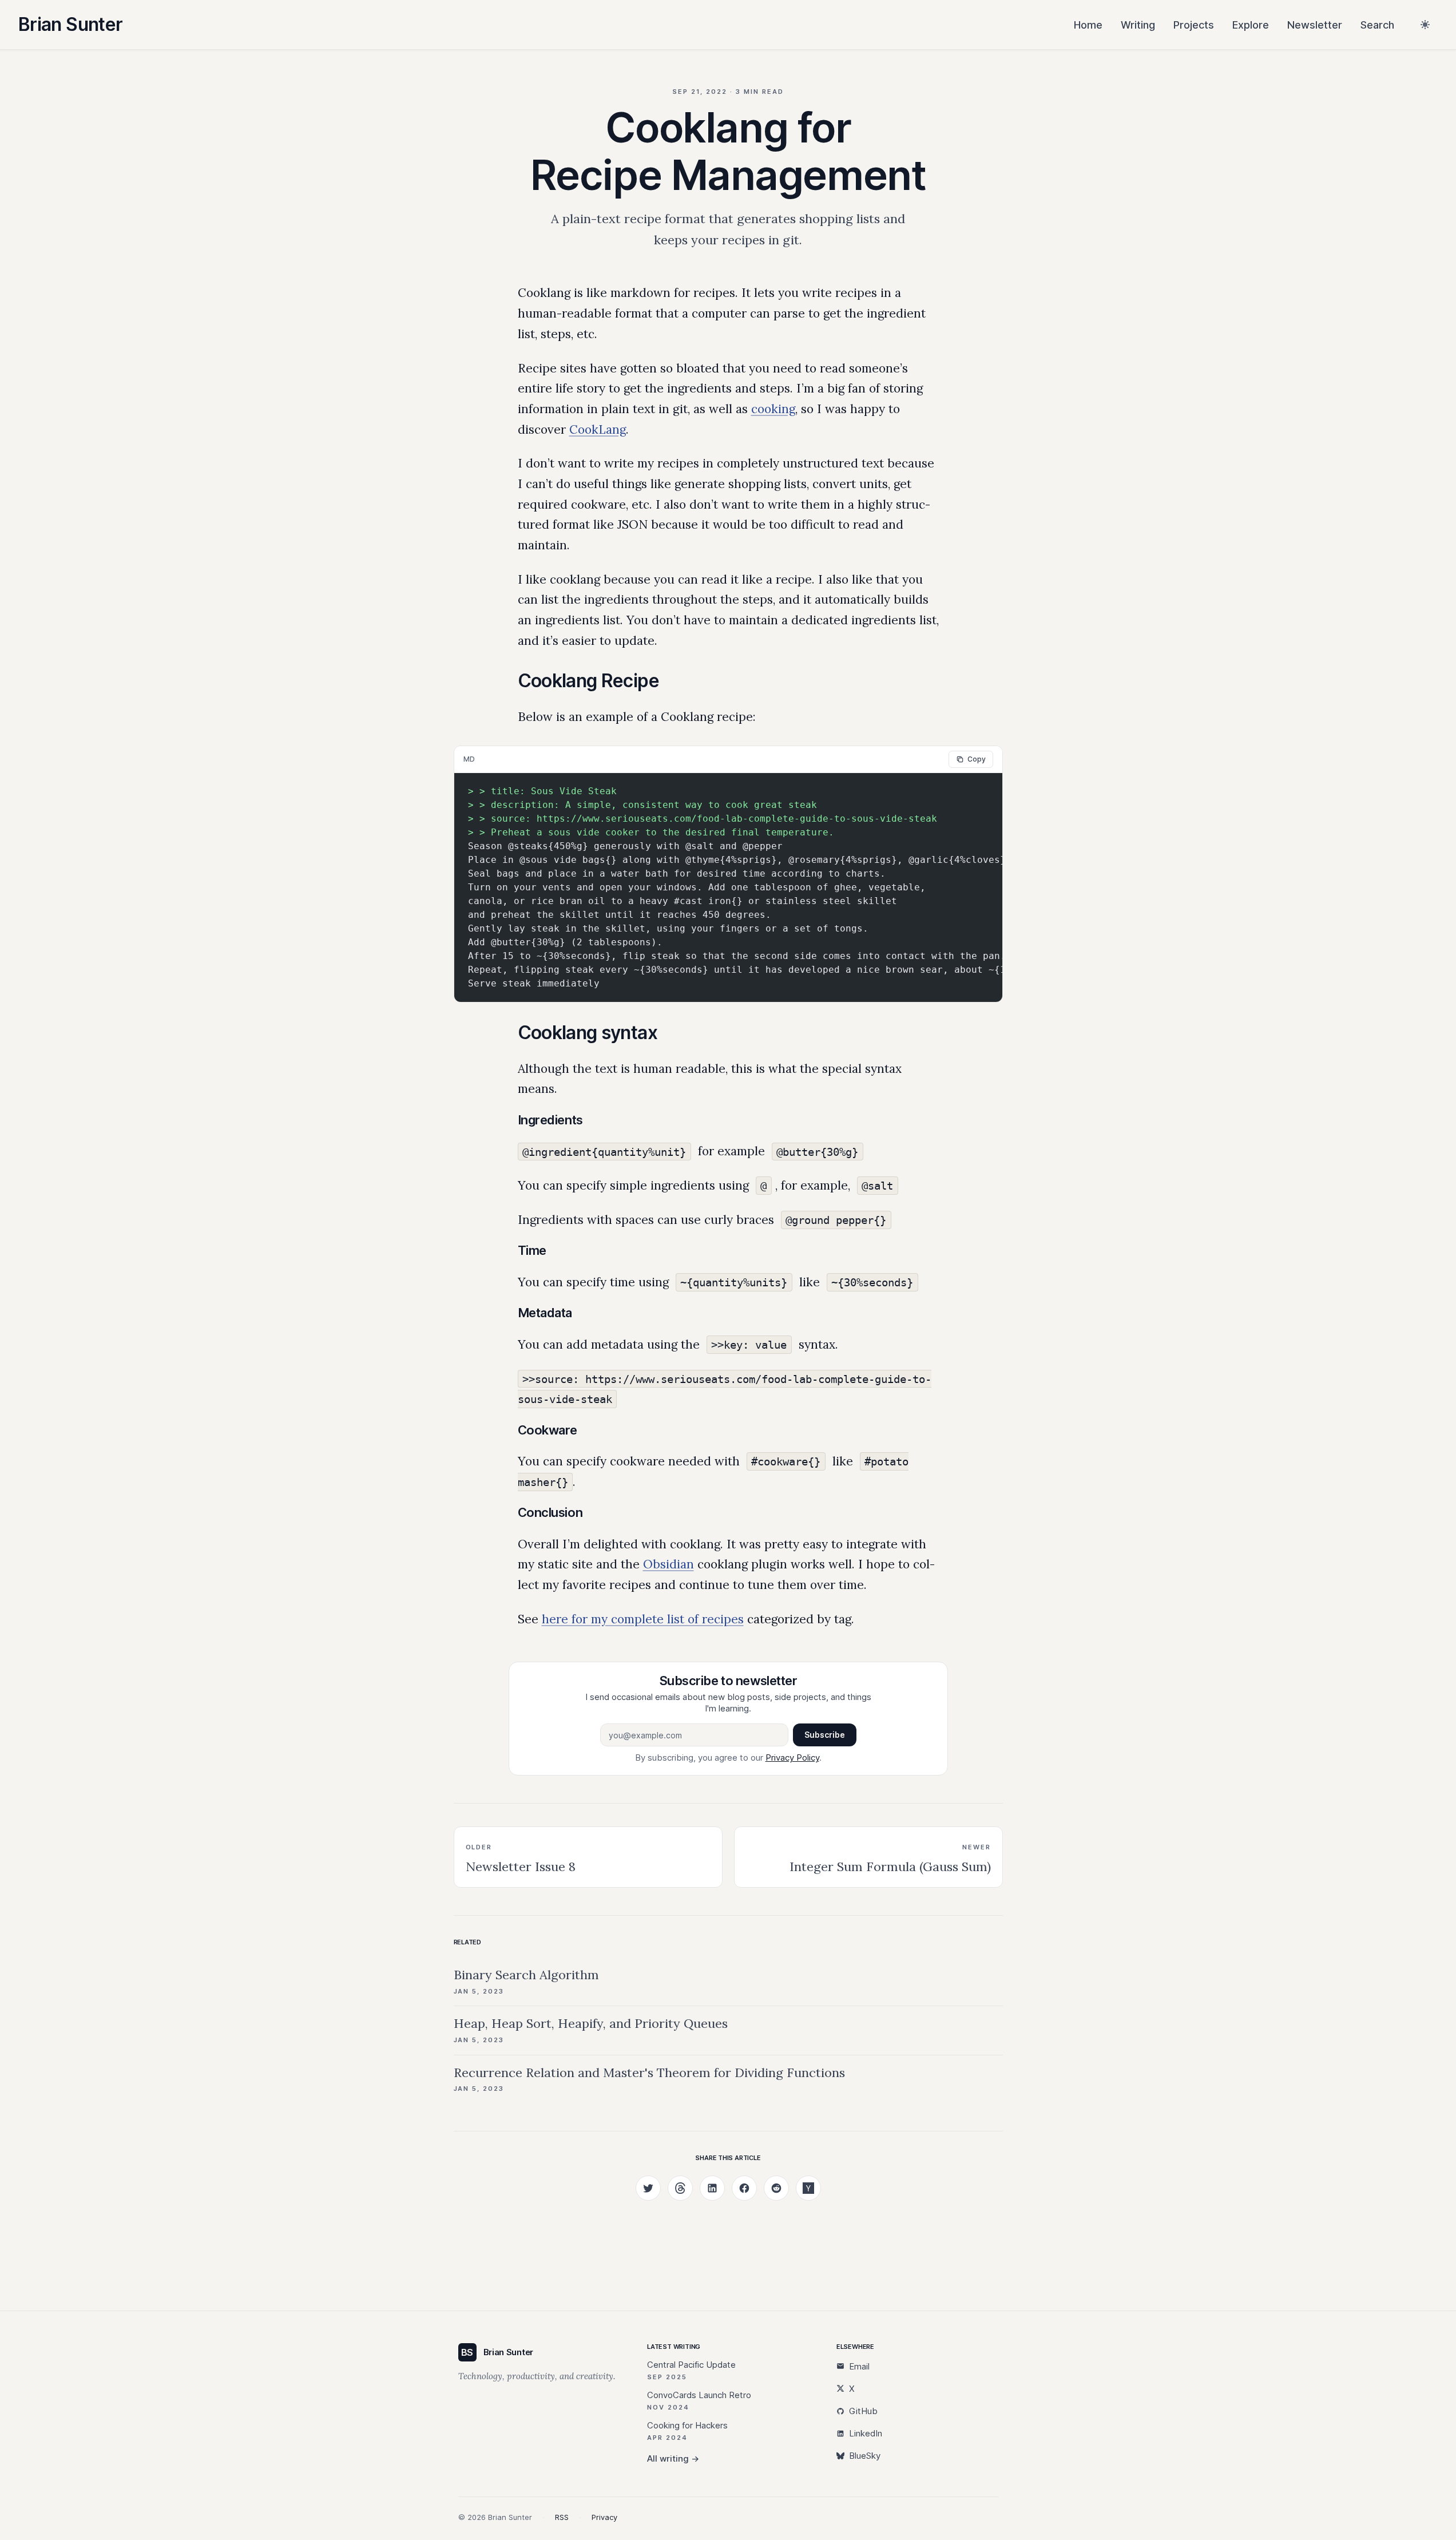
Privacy (604, 2517)
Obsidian (669, 1564)
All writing (673, 2458)
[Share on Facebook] (744, 2188)
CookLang (598, 429)
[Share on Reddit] (776, 2188)
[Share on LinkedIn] (712, 2188)
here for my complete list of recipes (643, 1619)
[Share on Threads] (680, 2188)
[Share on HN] (808, 2188)
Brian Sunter (70, 24)
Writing (1138, 25)
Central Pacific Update (691, 2365)
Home (1088, 25)
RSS (562, 2517)
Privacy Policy (792, 1758)
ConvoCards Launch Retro (699, 2395)
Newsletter (1315, 25)
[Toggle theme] (1425, 25)
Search (1377, 25)
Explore (1251, 25)
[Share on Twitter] (648, 2188)
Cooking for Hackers (687, 2425)
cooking (773, 409)
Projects (1194, 25)
